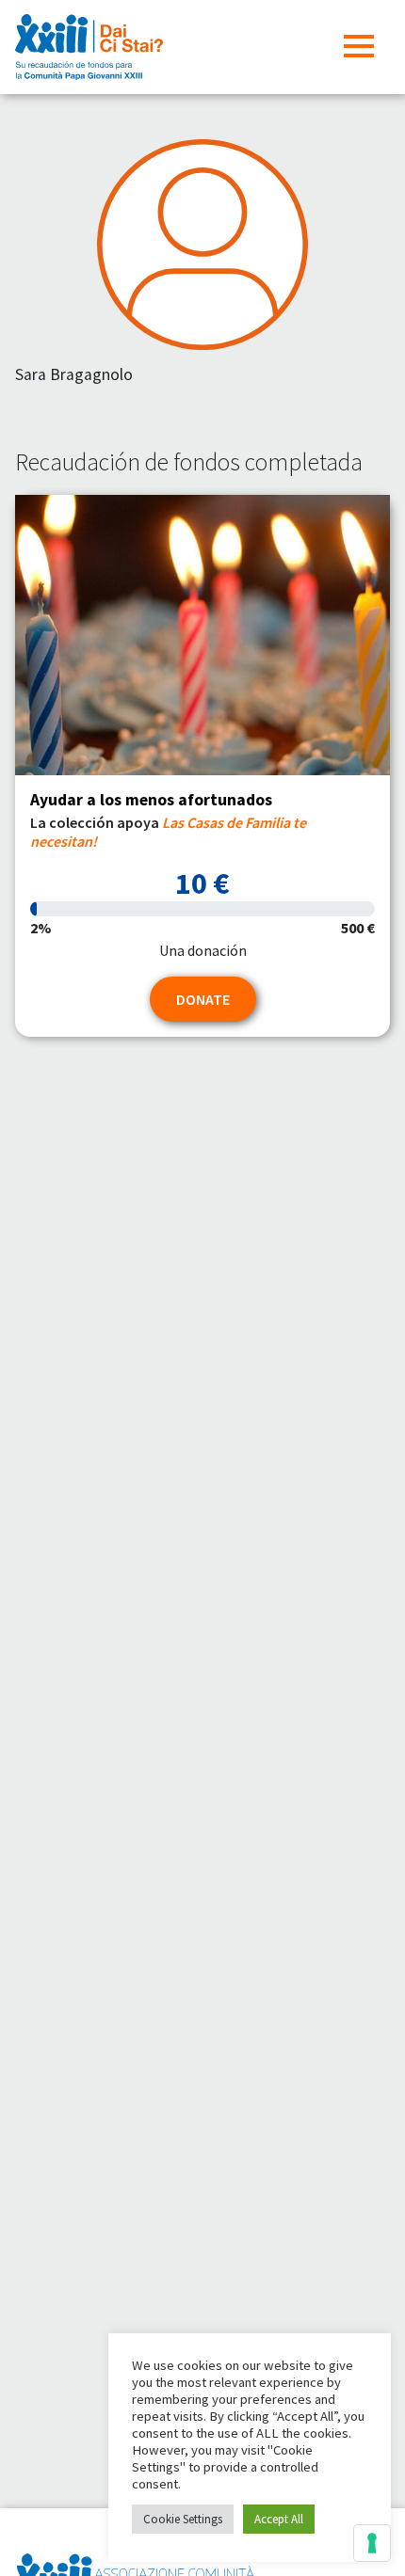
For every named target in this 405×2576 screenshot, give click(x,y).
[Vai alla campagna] (202, 636)
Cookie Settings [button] (183, 2519)
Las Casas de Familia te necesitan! (168, 831)
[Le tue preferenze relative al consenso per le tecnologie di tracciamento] (372, 2543)
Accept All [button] (279, 2519)
